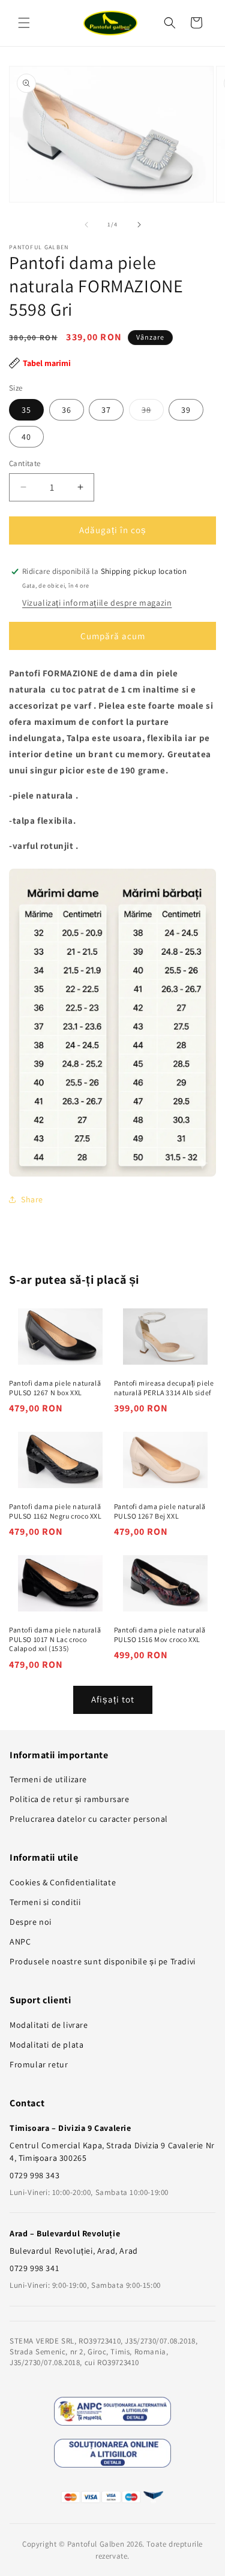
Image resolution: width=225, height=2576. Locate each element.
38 (153, 412)
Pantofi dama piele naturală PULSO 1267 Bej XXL (160, 1511)
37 (106, 410)
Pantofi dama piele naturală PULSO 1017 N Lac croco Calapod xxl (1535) (55, 1639)
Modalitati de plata (46, 2045)
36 (67, 410)
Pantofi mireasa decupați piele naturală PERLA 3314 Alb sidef (164, 1388)
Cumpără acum (113, 636)
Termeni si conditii (45, 1902)
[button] (24, 23)
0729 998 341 (34, 2268)
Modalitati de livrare (49, 2025)
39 (186, 410)
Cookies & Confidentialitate (63, 1882)
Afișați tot (113, 1699)
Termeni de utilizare (48, 1779)
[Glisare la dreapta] (139, 225)
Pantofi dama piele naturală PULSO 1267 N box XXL (55, 1388)
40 (26, 437)
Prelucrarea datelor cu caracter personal (89, 1819)
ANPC (20, 1942)
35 (26, 410)
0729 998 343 (34, 2175)
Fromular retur (39, 2064)
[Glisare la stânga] (86, 225)
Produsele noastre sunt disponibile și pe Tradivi (103, 1961)
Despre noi (31, 1922)
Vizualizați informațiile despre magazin (97, 603)
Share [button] (32, 1199)
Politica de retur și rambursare (70, 1799)
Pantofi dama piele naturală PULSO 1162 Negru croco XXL (55, 1511)
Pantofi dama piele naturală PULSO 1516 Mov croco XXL (160, 1635)
